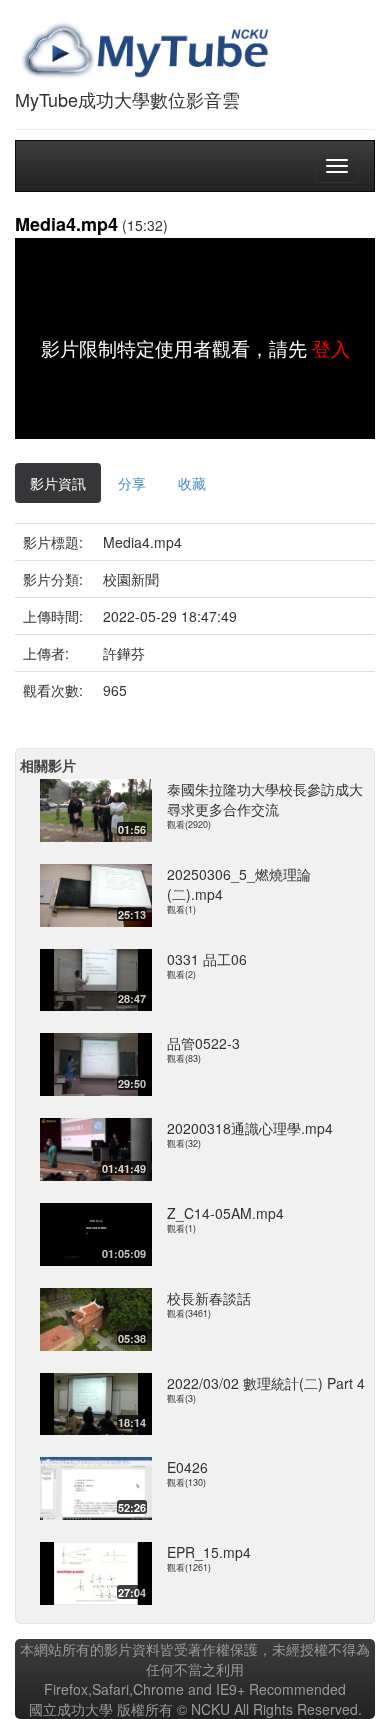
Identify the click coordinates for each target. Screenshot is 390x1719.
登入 (331, 348)
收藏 (192, 483)
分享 (132, 483)
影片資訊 (58, 483)
